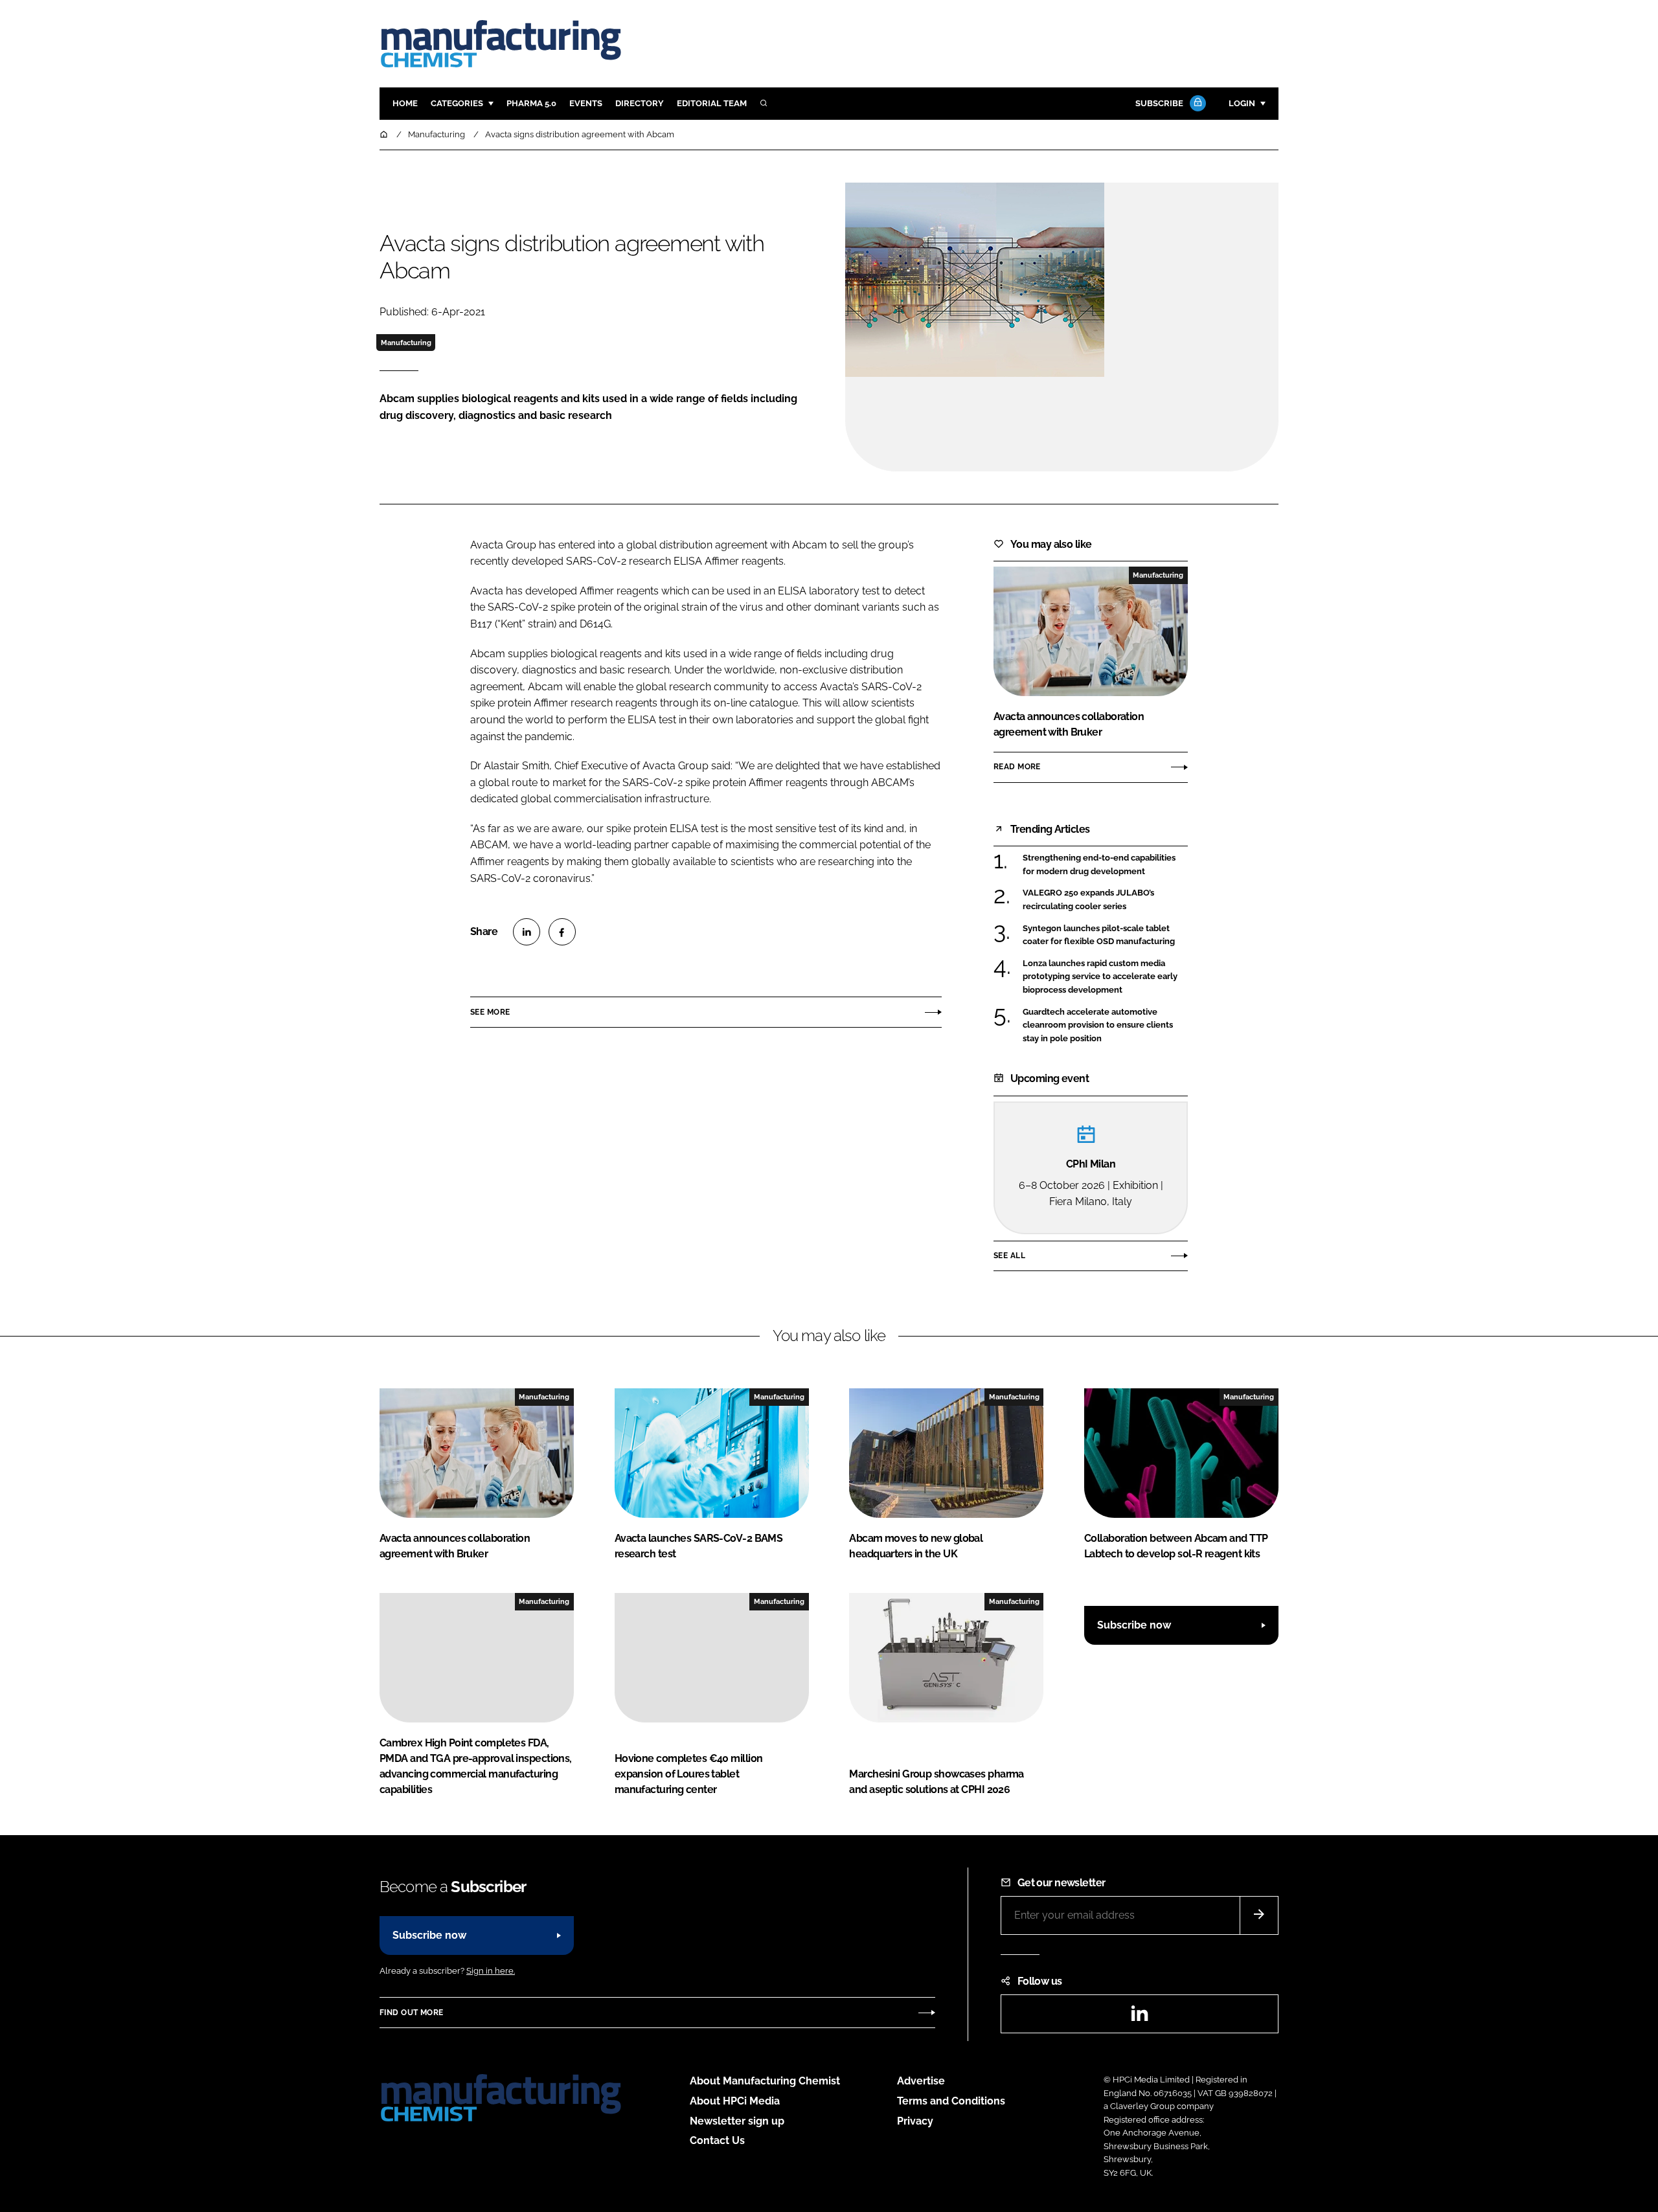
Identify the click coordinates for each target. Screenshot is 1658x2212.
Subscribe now (1134, 1625)
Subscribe (1159, 103)
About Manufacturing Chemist (765, 2081)
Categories (457, 103)
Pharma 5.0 (531, 103)
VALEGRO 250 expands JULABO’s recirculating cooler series (1105, 900)
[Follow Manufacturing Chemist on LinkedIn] (1139, 2017)
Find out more (411, 2013)
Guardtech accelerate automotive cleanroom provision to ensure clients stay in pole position (1105, 1025)
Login (1242, 103)
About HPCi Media (735, 2101)
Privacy (915, 2121)
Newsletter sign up (737, 2121)
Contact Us (717, 2140)
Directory (640, 103)
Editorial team (712, 103)
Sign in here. (491, 1971)
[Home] (385, 134)
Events (586, 103)
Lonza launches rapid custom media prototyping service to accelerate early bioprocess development (1105, 977)
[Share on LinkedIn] (527, 932)
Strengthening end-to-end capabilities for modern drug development (1105, 865)
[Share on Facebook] (562, 932)
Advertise (921, 2081)
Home (405, 103)
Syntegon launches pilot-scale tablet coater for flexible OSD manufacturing (1105, 935)
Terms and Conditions (951, 2101)
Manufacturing (406, 343)
